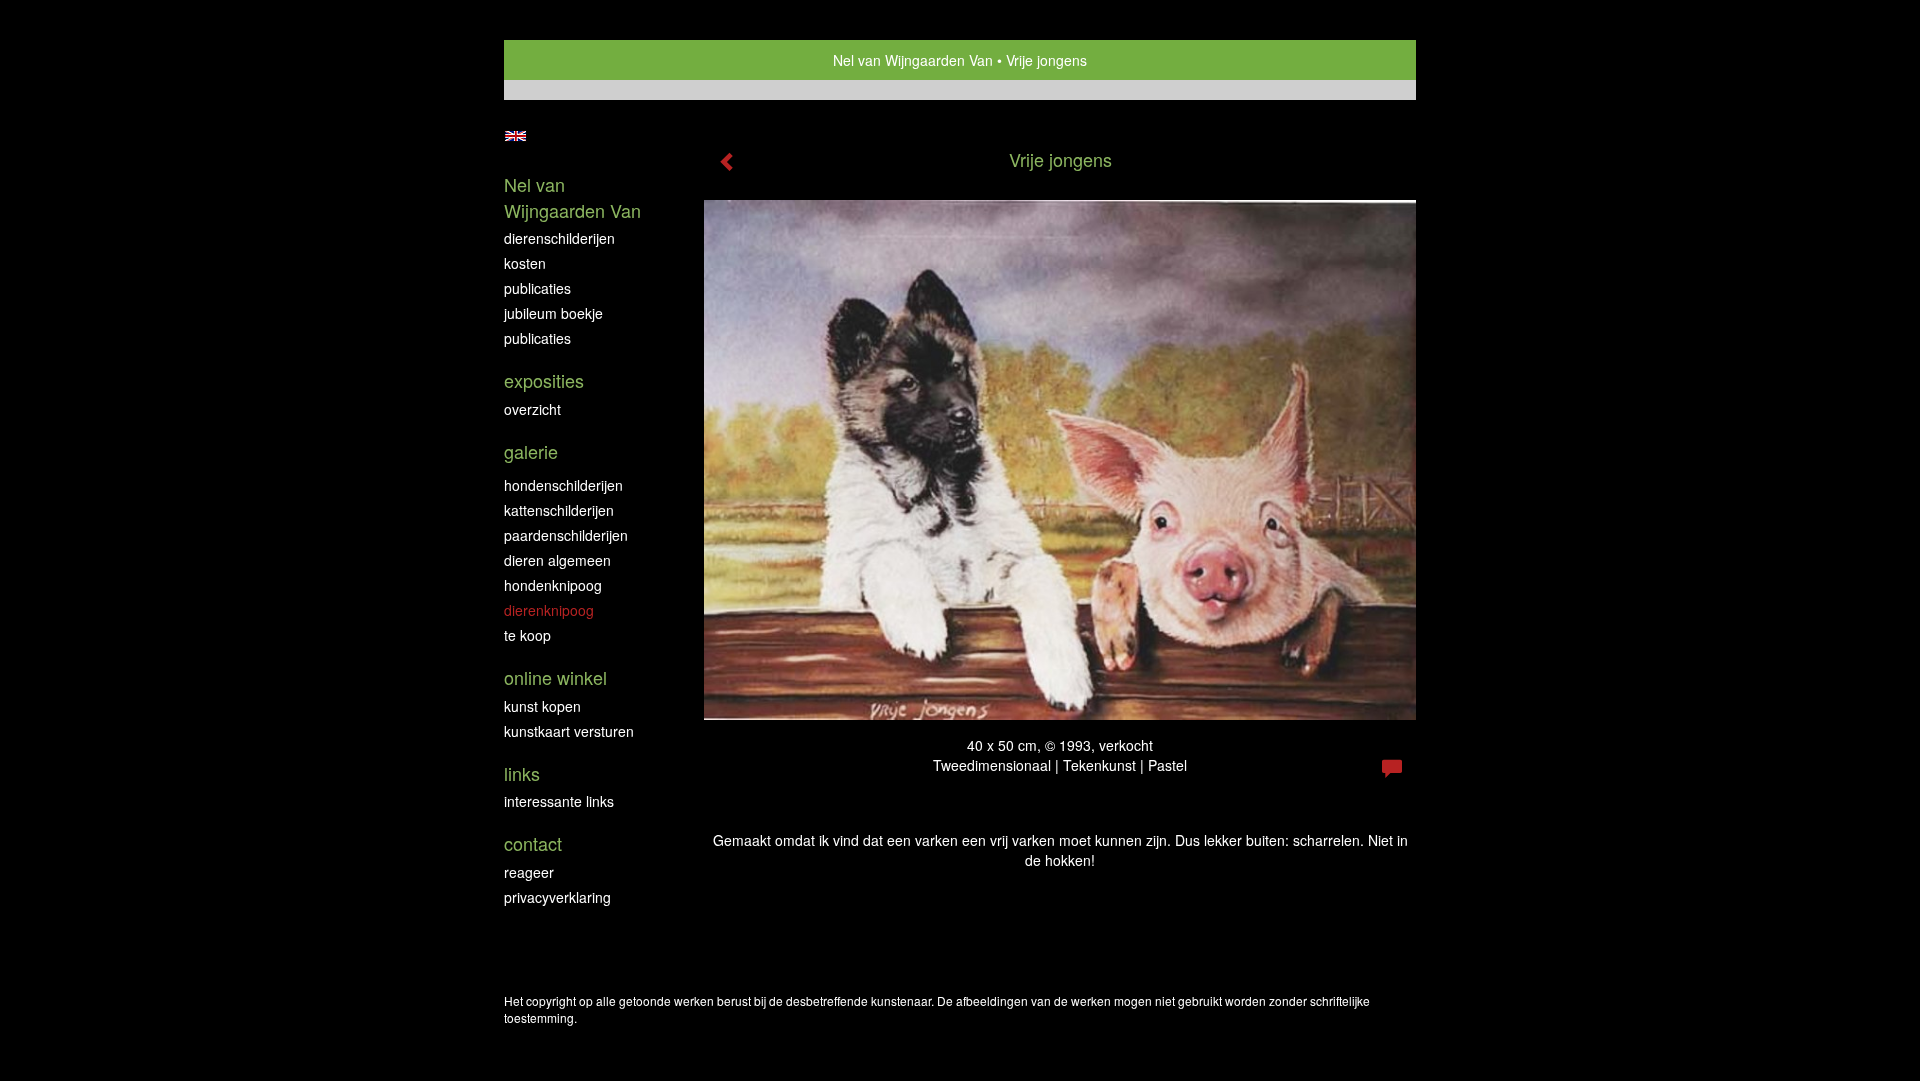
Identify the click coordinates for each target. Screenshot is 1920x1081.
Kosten (525, 263)
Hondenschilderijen (563, 485)
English (515, 136)
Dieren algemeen (557, 560)
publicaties (537, 338)
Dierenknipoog (549, 610)
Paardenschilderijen (566, 535)
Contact (533, 843)
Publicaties (537, 288)
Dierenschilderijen (559, 238)
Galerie (531, 451)
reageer (529, 872)
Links (522, 773)
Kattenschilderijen (559, 510)
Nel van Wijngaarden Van (913, 60)
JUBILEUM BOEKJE (553, 313)
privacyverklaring (557, 897)
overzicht (532, 409)
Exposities (544, 380)
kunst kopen (542, 706)
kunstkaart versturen (569, 731)
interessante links (559, 801)
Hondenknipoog (553, 585)
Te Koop (527, 635)
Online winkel (555, 677)
